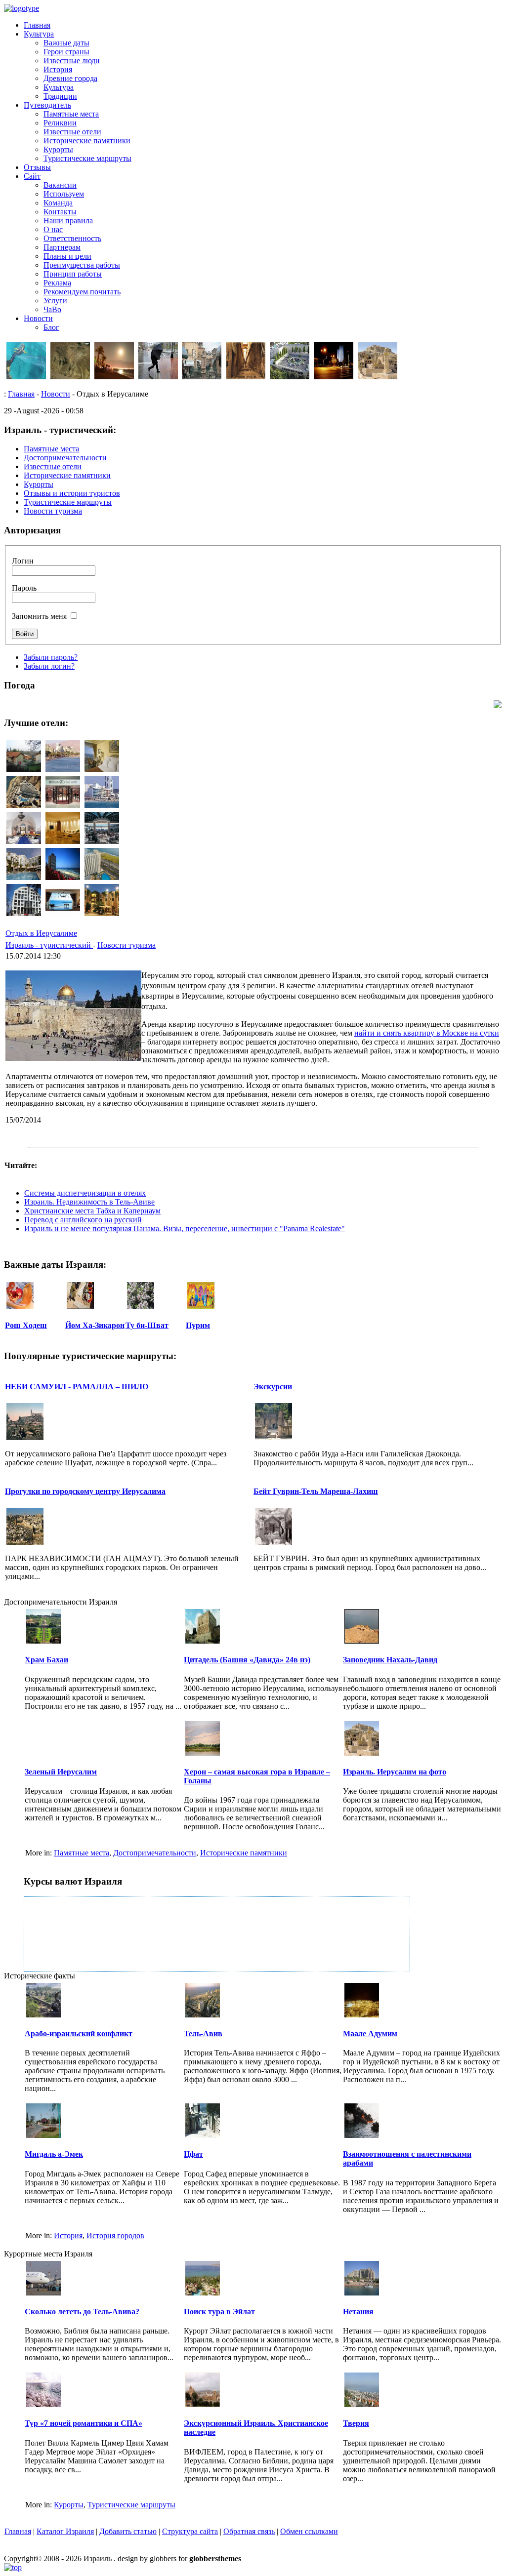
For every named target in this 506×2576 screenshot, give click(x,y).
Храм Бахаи (46, 1660)
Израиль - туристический (49, 945)
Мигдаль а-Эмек (54, 2154)
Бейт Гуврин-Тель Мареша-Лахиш (316, 1491)
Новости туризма (126, 945)
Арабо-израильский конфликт (79, 2033)
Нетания (358, 2312)
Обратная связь (249, 2531)
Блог (51, 327)
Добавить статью (128, 2531)
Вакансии (60, 185)
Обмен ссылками (309, 2531)
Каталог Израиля (65, 2531)
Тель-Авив (203, 2033)
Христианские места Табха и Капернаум (92, 1211)
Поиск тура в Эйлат (219, 2312)
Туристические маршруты (87, 158)
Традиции (60, 96)
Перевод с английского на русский (83, 1220)
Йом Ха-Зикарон (95, 1325)
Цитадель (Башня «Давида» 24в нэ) (247, 1660)
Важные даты (66, 43)
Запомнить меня (39, 616)
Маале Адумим (370, 2033)
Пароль (24, 588)
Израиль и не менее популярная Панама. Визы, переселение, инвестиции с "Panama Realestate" (185, 1228)
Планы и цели (67, 256)
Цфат (193, 2154)
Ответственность (72, 238)
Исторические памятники (87, 141)
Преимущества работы (82, 265)
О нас (53, 229)
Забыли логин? (49, 666)
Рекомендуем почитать (82, 292)
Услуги (55, 301)
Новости (38, 318)
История (58, 69)
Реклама (57, 283)
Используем (64, 194)
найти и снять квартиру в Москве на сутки (427, 1033)
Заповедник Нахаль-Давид (390, 1660)
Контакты (60, 212)
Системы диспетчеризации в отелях (85, 1193)
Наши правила (68, 221)
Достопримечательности (155, 1853)
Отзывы (37, 167)
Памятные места (71, 114)
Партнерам (62, 247)
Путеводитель (47, 105)
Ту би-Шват (147, 1325)
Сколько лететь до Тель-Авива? (82, 2312)
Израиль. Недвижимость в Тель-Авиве (89, 1202)
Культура (39, 34)
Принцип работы (73, 274)
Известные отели (72, 132)
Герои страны (66, 52)
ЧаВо (52, 309)
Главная (37, 25)
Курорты (58, 149)
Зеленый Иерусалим (61, 1772)
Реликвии (60, 123)
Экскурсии (273, 1387)
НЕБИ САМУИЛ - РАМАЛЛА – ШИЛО (77, 1387)
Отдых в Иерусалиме (41, 933)
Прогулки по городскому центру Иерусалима (85, 1491)
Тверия (356, 2423)
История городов (115, 2235)
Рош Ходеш (26, 1325)
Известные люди (72, 60)
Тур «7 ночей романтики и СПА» (84, 2423)
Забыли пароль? (51, 657)
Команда (58, 203)
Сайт (32, 176)
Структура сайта (190, 2531)
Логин (23, 561)
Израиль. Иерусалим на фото (395, 1772)
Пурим (198, 1325)
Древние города (70, 78)
